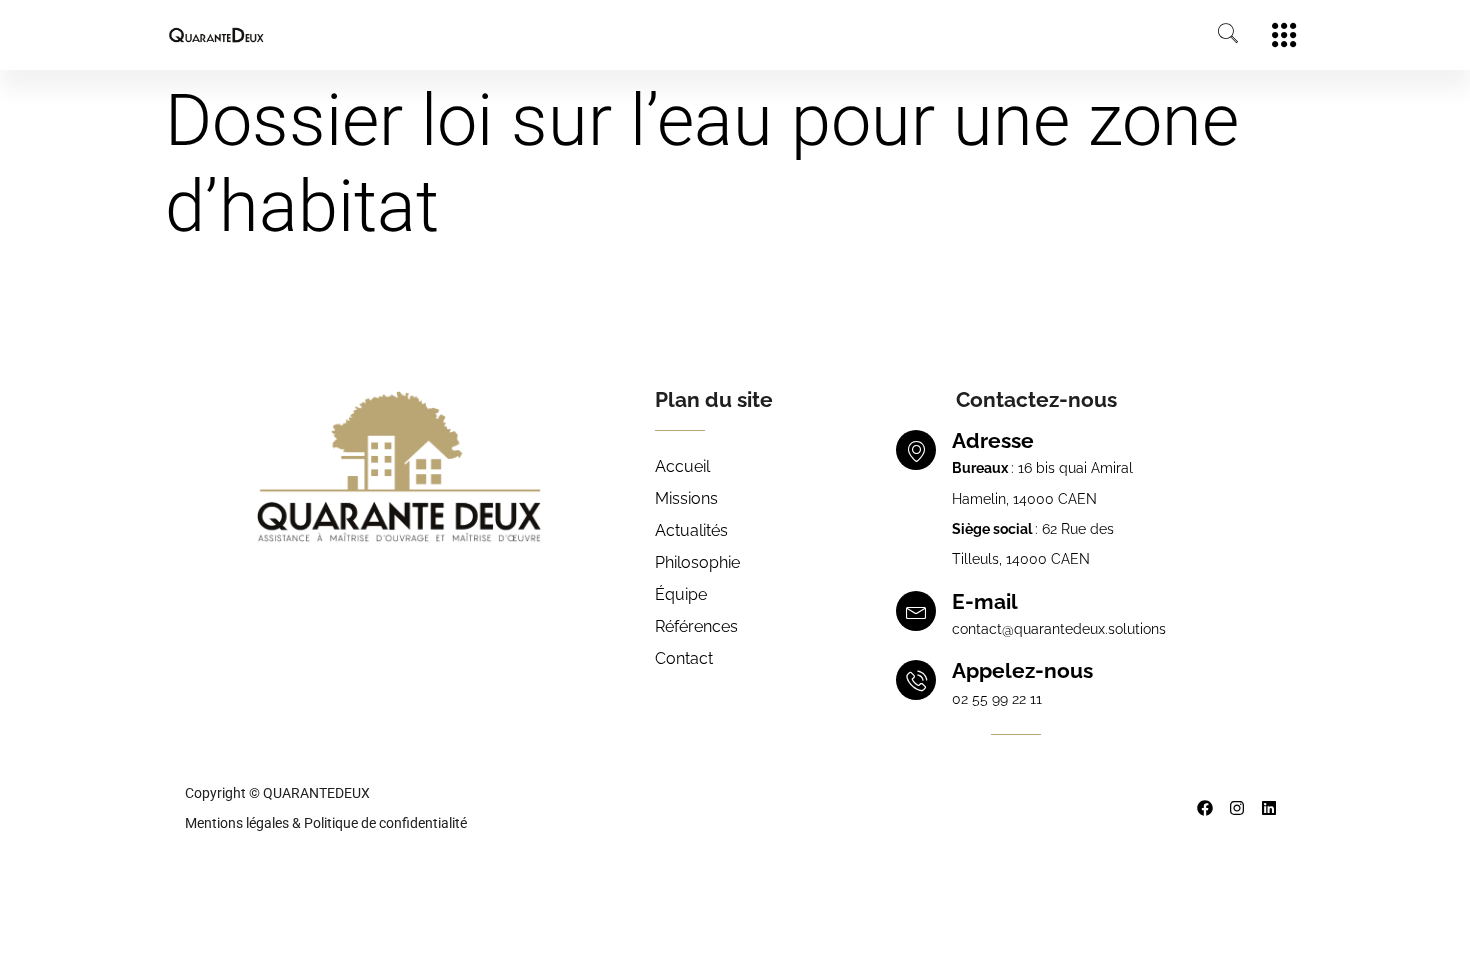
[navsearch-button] (1218, 35)
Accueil (682, 466)
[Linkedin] (1269, 808)
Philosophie (697, 562)
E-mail (985, 601)
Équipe (681, 594)
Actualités (691, 530)
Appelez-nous (1022, 670)
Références (696, 626)
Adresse (993, 440)
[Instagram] (1237, 808)
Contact (684, 658)
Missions (686, 498)
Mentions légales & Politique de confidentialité (326, 823)
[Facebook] (1205, 808)
